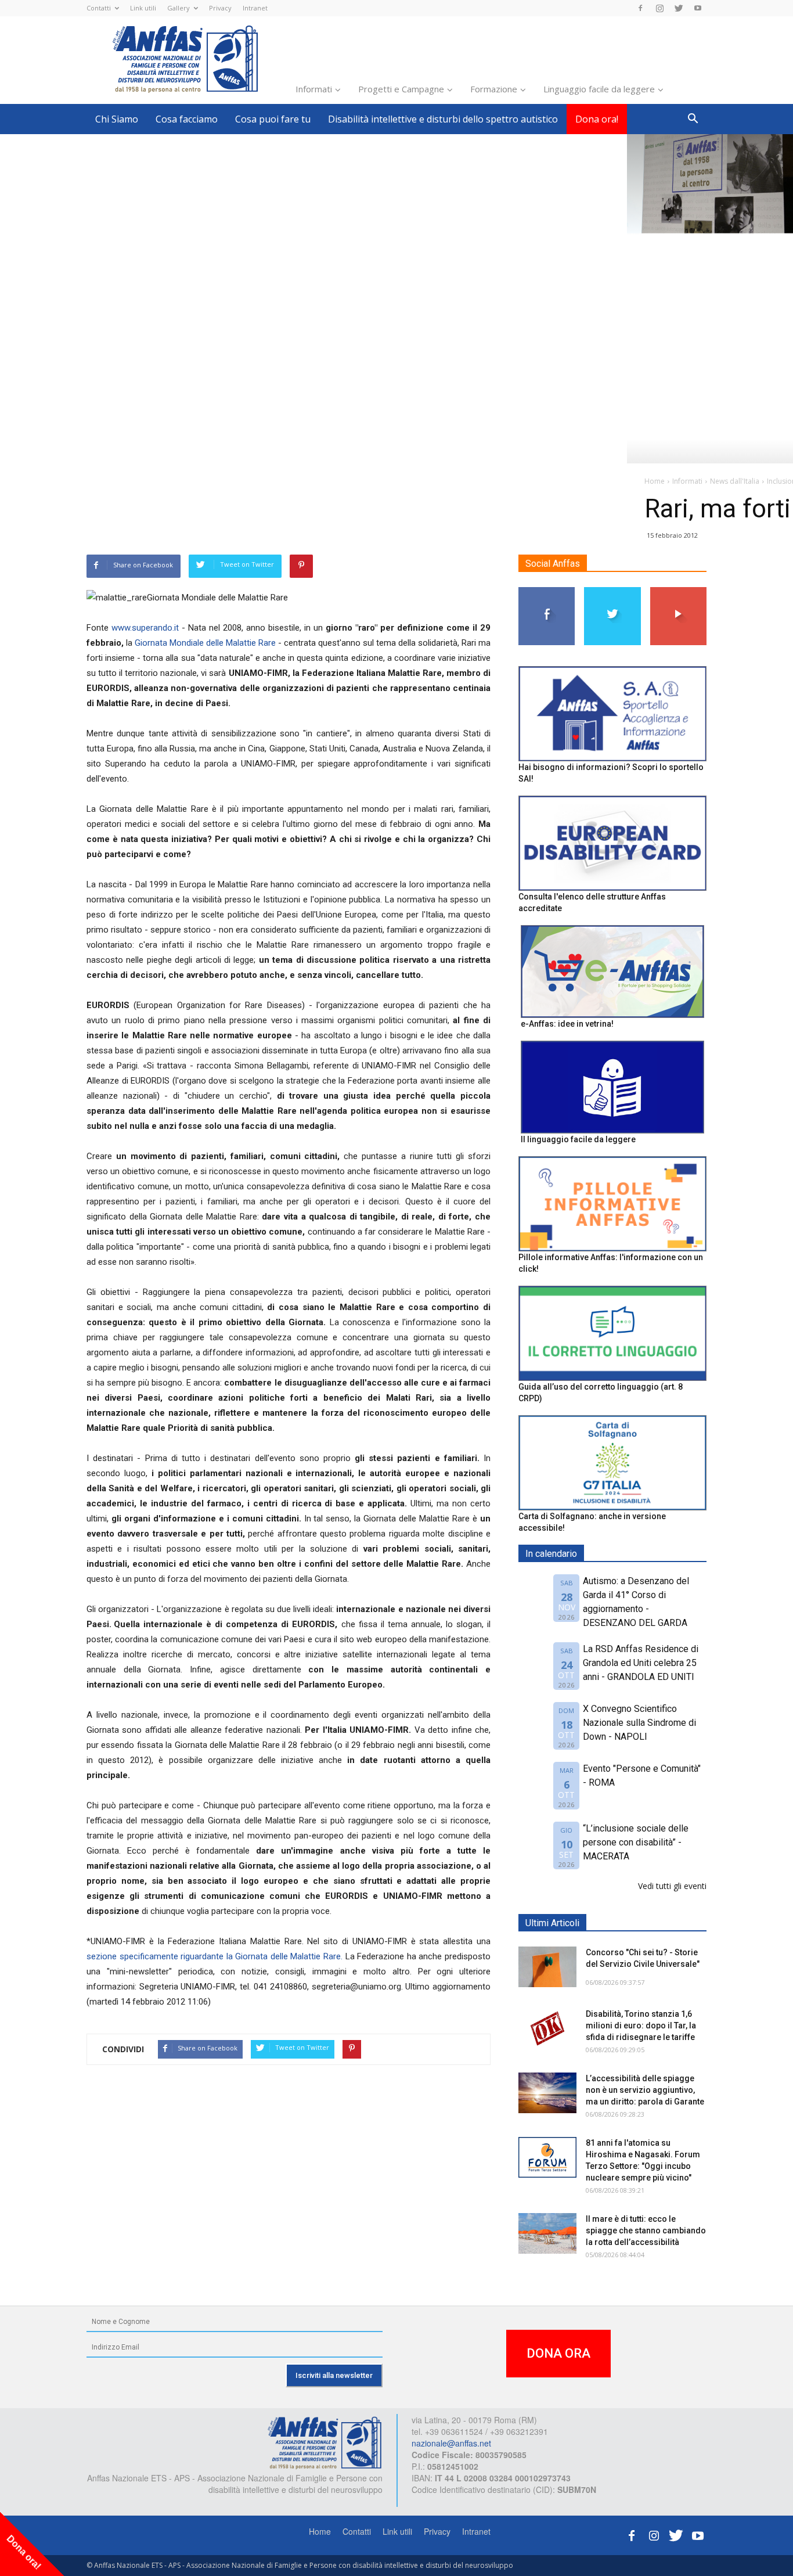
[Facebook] (640, 8)
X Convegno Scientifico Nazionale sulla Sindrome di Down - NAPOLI (639, 1723)
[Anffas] (325, 2442)
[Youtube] (698, 8)
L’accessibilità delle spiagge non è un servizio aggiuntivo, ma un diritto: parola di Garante (645, 2090)
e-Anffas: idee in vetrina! (567, 1024)
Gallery (179, 8)
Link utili (143, 8)
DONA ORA (558, 2353)
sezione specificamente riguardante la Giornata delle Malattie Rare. (215, 1956)
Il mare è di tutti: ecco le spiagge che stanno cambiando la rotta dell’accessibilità (646, 2230)
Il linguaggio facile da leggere (578, 1139)
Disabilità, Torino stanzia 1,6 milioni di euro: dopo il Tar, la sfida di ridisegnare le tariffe (641, 2025)
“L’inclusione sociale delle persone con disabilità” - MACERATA (636, 1842)
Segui (547, 591)
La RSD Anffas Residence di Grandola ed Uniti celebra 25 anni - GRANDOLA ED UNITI (641, 1663)
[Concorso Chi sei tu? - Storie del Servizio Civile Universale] (547, 1967)
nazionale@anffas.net (451, 2443)
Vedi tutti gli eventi (672, 1886)
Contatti (99, 8)
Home (320, 2531)
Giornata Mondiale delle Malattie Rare (205, 643)
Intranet (255, 8)
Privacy (220, 8)
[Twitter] (679, 8)
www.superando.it (145, 628)
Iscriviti (678, 591)
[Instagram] (659, 8)
